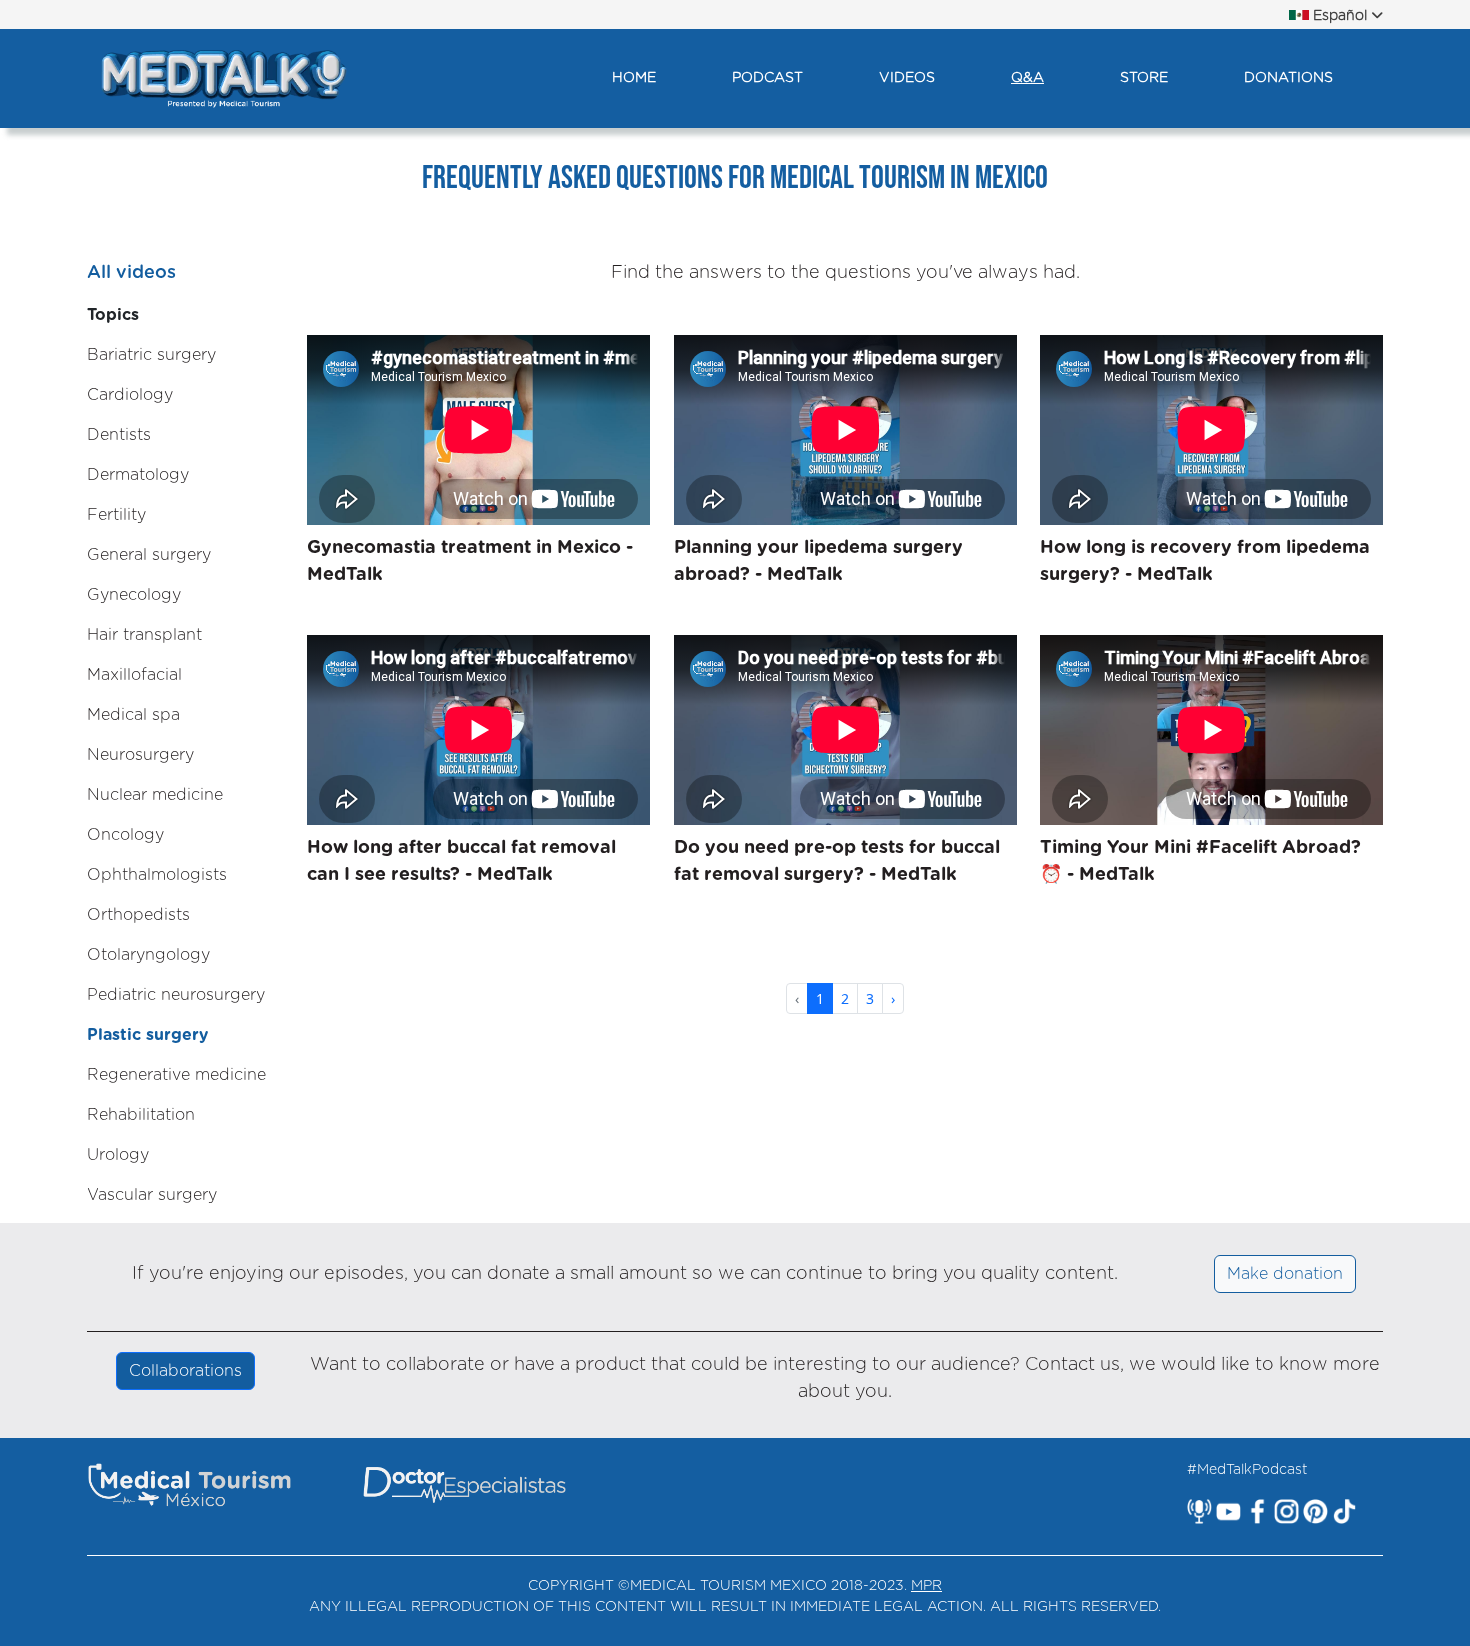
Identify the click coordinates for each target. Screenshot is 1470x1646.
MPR (926, 1586)
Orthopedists (138, 915)
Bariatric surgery (151, 355)
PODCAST (767, 78)
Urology (118, 1155)
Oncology (125, 835)
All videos (131, 273)
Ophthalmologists (157, 875)
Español (1340, 16)
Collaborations (185, 1371)
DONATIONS (1288, 78)
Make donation (1285, 1274)
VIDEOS (907, 78)
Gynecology (134, 595)
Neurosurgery (140, 755)
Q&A (1027, 78)
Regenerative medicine (176, 1075)
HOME (634, 78)
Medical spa (133, 715)
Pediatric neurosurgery (176, 995)
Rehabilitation (141, 1115)
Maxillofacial (134, 675)
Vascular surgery (152, 1195)
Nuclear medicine (155, 795)
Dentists (119, 435)
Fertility (116, 515)
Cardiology (130, 395)
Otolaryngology (148, 955)
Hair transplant (144, 635)
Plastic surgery (147, 1035)
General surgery (149, 555)
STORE (1144, 78)
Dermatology (138, 475)
